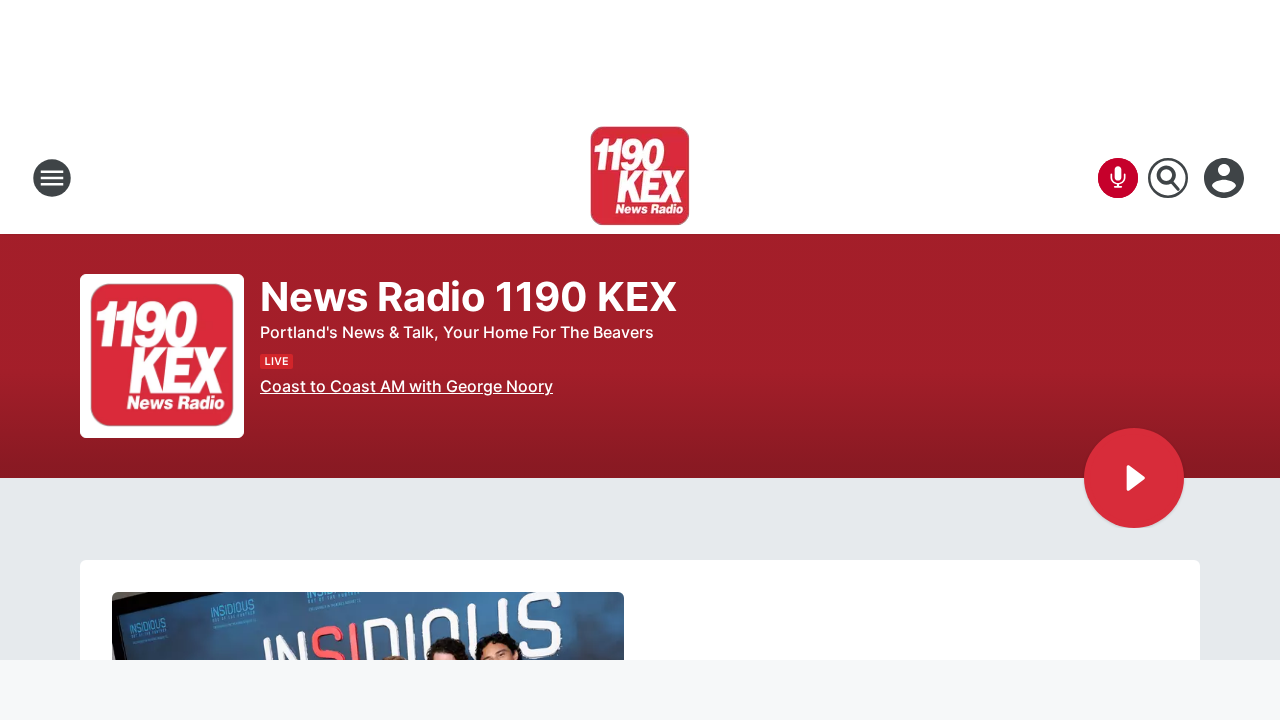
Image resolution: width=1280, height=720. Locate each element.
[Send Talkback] (1118, 178)
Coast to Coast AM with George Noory (406, 386)
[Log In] (1226, 178)
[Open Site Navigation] (52, 178)
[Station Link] (640, 178)
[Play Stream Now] (1134, 478)
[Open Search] (1168, 178)
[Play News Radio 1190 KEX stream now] (162, 356)
